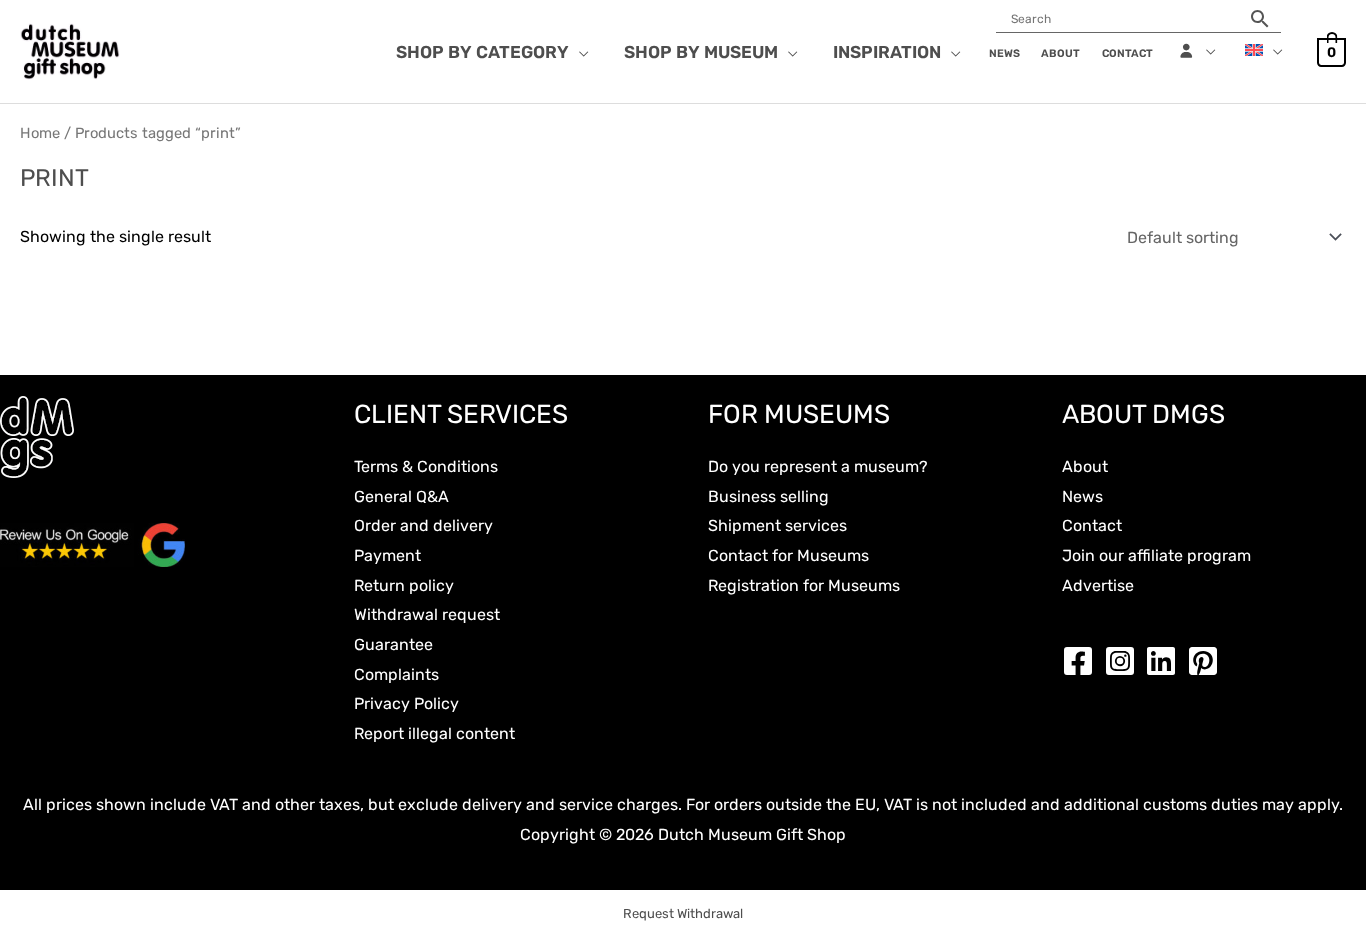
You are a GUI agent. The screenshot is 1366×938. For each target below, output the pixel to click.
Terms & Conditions (426, 466)
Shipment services (777, 525)
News (1082, 496)
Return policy (404, 585)
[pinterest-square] (1208, 661)
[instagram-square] (1125, 661)
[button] (579, 52)
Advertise (1098, 585)
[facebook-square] (1083, 661)
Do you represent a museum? (818, 466)
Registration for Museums (804, 585)
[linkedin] (1166, 661)
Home (40, 133)
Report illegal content (434, 733)
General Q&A (401, 496)
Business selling (768, 496)
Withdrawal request (427, 614)
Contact (1092, 525)
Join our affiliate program (1156, 555)
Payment (387, 555)
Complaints (396, 674)
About (1085, 466)
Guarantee (393, 644)
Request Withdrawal (683, 913)
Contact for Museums (788, 555)
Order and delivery (423, 525)
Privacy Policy (406, 703)
